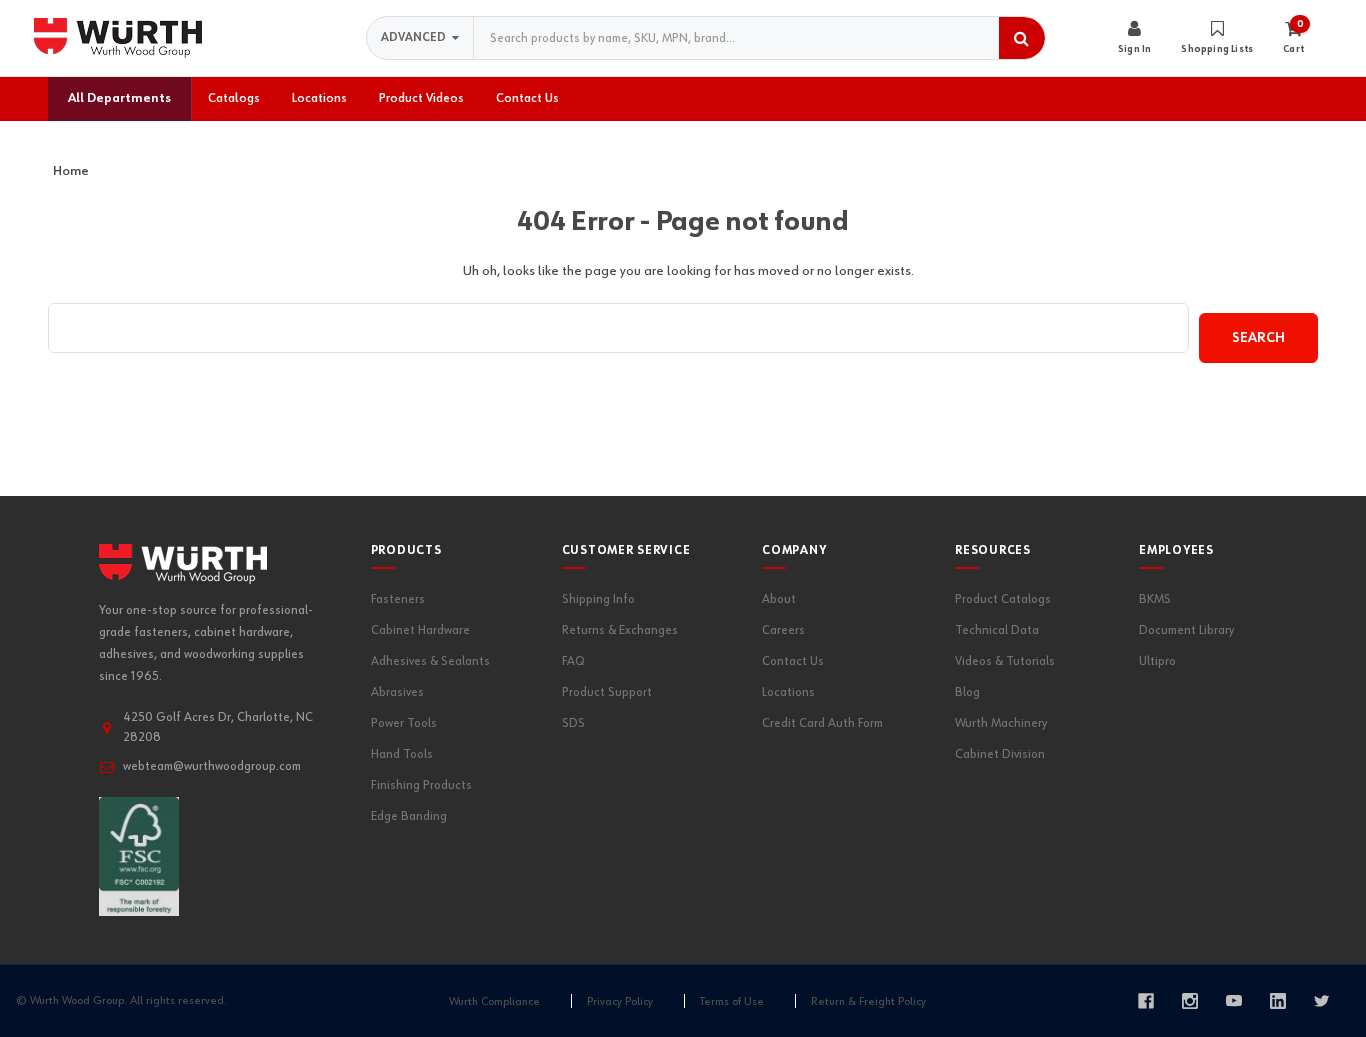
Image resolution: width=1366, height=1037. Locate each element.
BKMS (1155, 599)
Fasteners (398, 599)
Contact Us (793, 661)
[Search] (1022, 38)
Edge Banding (409, 816)
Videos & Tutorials (1005, 661)
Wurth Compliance (494, 1002)
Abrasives (397, 692)
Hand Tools (402, 754)
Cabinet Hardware (420, 630)
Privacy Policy (620, 1002)
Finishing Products (421, 785)
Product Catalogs (1003, 599)
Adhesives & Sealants (430, 661)
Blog (967, 692)
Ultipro (1157, 661)
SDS (573, 723)
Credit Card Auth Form (822, 723)
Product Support (607, 692)
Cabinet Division (1000, 754)
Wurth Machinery (1001, 723)
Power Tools (404, 723)
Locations (788, 692)
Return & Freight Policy (868, 1002)
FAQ (573, 661)
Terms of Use (732, 1002)
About (779, 599)
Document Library (1186, 630)
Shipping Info (598, 599)
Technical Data (997, 630)
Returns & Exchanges (620, 630)
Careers (783, 630)
